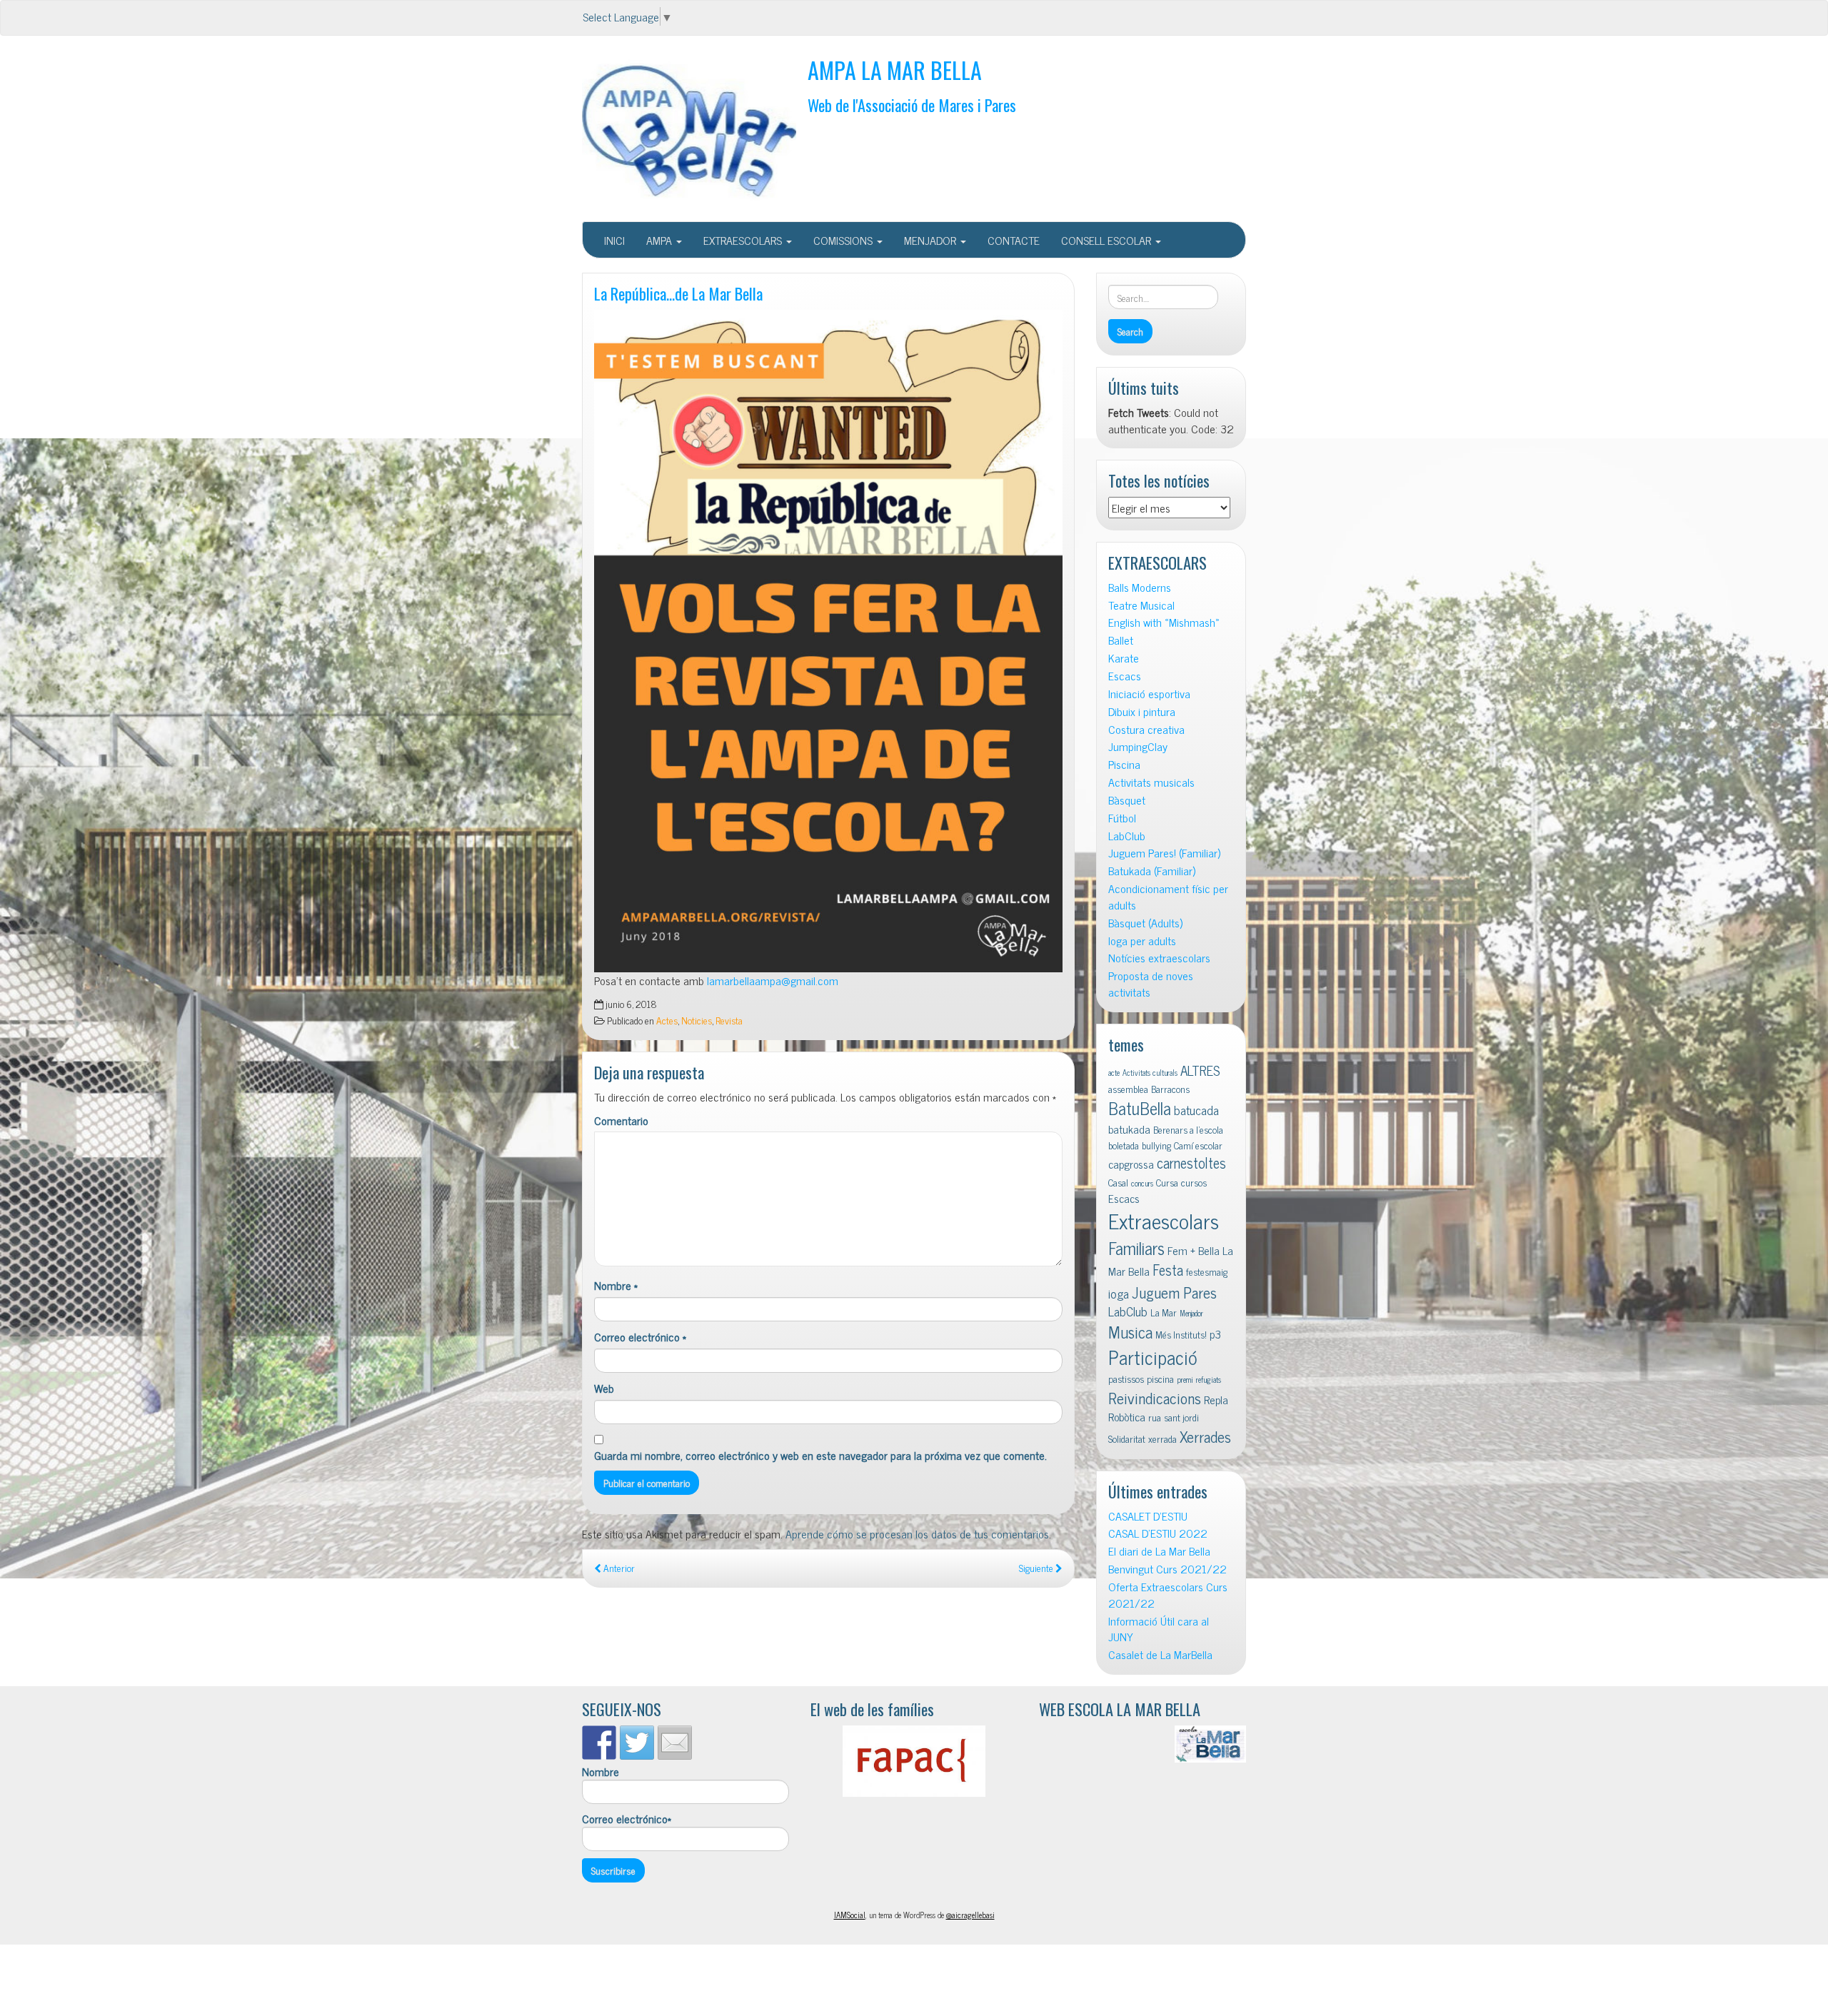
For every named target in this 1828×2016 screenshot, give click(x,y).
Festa (1168, 1270)
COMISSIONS (844, 240)
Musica (1130, 1332)
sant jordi (1181, 1417)
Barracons (1170, 1089)
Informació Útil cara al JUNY (1159, 1629)
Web (604, 1388)
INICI (614, 240)
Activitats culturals (1150, 1073)
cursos (1194, 1182)
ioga (1119, 1293)
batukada (1129, 1129)
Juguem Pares (1174, 1292)
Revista (729, 1020)
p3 (1215, 1334)
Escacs (1125, 676)
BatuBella (1140, 1108)
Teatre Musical (1141, 605)
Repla (1216, 1399)
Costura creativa (1146, 729)
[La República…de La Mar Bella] (828, 641)
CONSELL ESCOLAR (1108, 240)
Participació (1153, 1357)
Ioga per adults (1142, 941)
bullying (1156, 1145)
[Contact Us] (675, 1743)
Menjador (1191, 1313)
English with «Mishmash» (1164, 622)
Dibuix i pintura (1142, 711)
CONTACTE (1014, 240)
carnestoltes (1191, 1163)
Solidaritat (1127, 1438)
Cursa (1167, 1182)
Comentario (621, 1120)
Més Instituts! (1181, 1334)
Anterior (618, 1568)
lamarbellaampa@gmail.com (773, 980)
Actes (667, 1020)
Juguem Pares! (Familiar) (1164, 853)
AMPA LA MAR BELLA (895, 70)
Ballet (1121, 640)
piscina (1160, 1379)
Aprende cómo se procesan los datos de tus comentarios (917, 1533)
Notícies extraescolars (1159, 958)
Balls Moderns (1140, 587)
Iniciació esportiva (1149, 694)
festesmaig (1207, 1271)
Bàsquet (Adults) (1145, 923)
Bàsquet (1127, 800)
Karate (1124, 658)
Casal (1118, 1182)
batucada (1196, 1110)
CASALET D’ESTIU (1148, 1516)
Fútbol (1122, 818)
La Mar (1164, 1312)
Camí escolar (1198, 1145)
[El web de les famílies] (914, 1761)
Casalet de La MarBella (1160, 1654)
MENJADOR (931, 240)
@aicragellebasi (970, 1915)
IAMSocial (850, 1915)
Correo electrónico (640, 1337)
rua (1155, 1417)
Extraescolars (1164, 1220)
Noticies (697, 1020)
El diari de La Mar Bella (1159, 1551)
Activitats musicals (1151, 782)
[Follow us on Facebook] (599, 1743)
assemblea (1128, 1089)
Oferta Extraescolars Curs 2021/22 (1168, 1595)
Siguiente (1037, 1568)
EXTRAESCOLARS (744, 240)
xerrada (1162, 1438)
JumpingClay (1138, 746)
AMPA (661, 240)
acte (1114, 1073)
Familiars (1136, 1248)
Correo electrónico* (627, 1819)
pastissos (1126, 1379)
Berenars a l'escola (1188, 1129)
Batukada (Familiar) (1152, 871)
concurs (1142, 1183)
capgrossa (1131, 1164)
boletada (1124, 1145)
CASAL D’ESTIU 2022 (1158, 1533)
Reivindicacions (1155, 1397)
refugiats (1209, 1380)
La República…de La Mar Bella (678, 293)
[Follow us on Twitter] (637, 1743)
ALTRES (1200, 1070)
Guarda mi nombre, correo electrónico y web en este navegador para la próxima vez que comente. (820, 1455)
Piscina (1124, 764)
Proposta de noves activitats (1151, 984)
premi (1185, 1380)
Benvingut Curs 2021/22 (1167, 1569)
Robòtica (1127, 1416)
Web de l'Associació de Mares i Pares (912, 105)
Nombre (616, 1285)
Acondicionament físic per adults (1168, 897)
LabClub (1127, 836)
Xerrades (1205, 1436)
